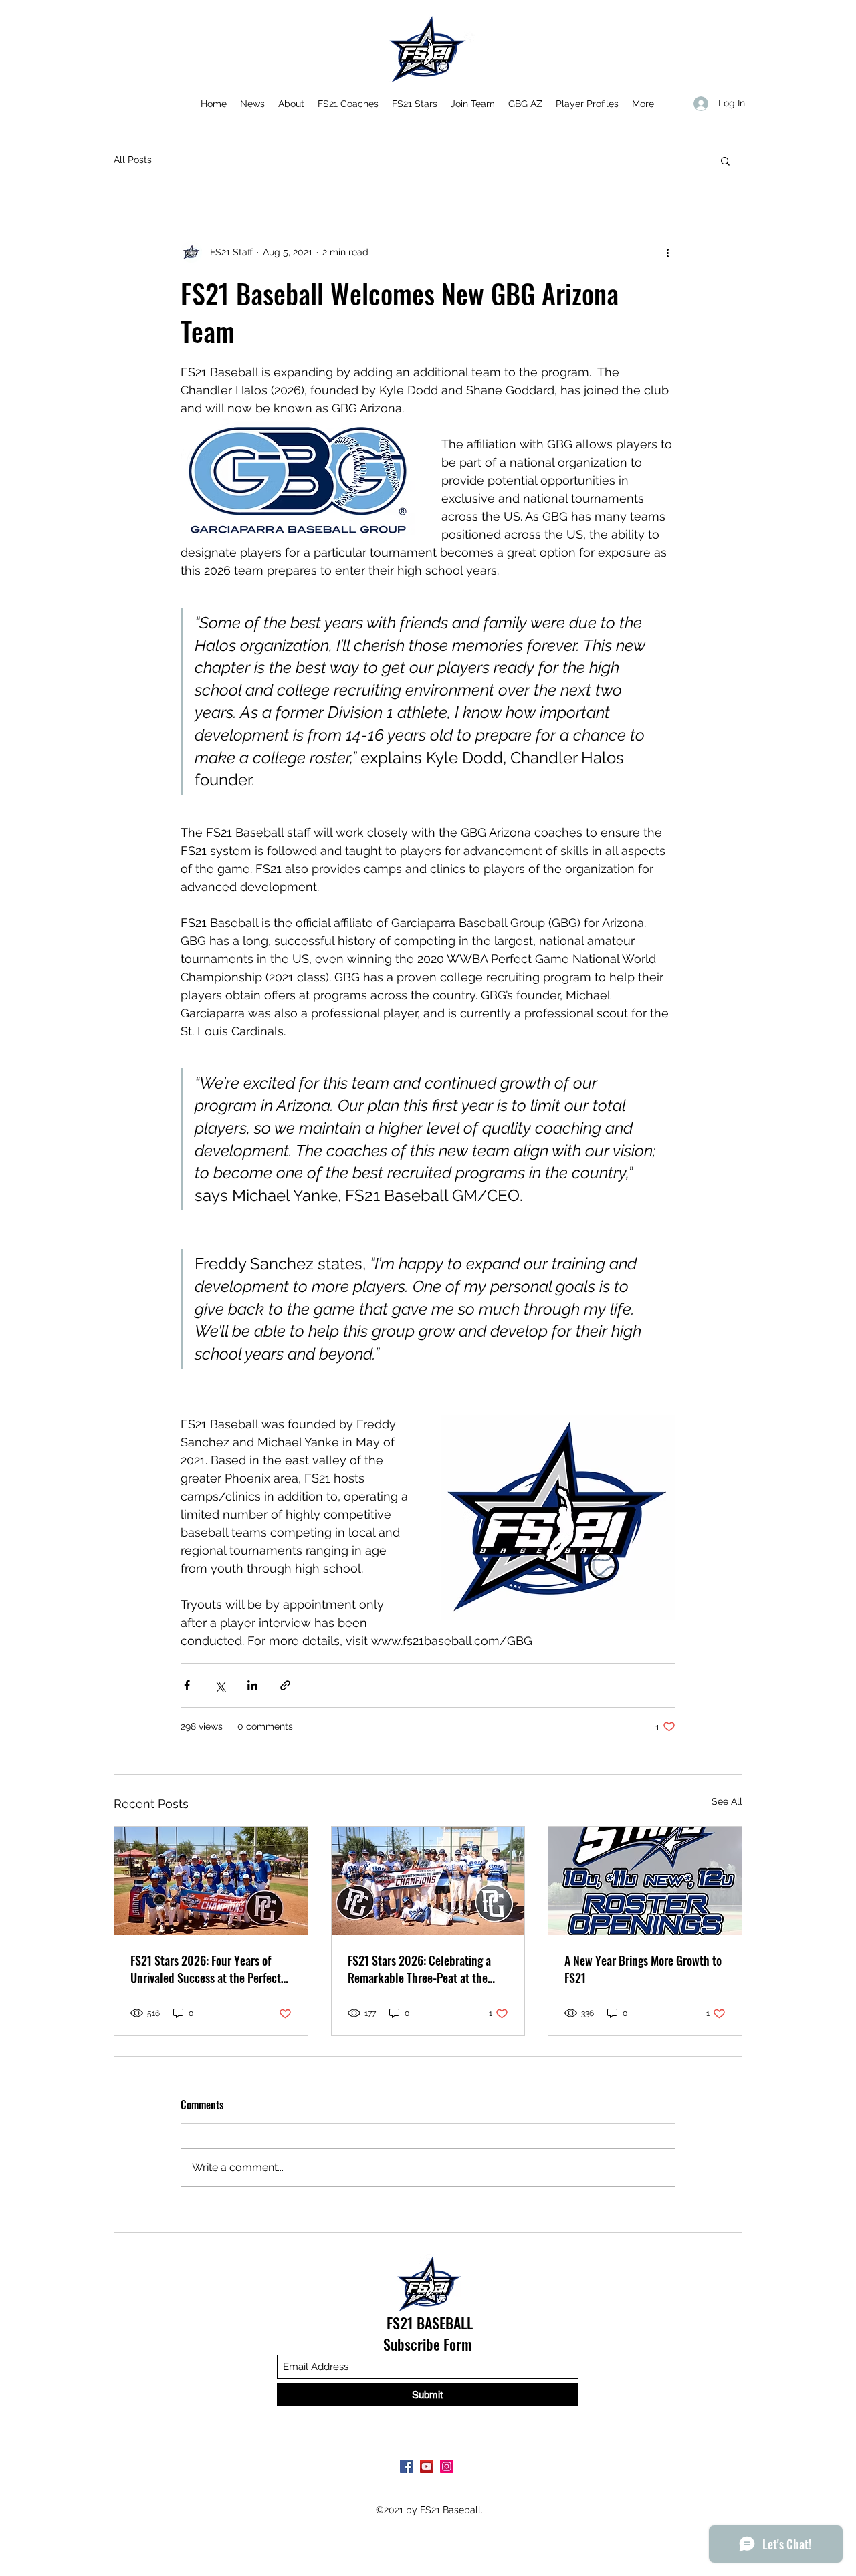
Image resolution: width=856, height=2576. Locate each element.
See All (727, 1801)
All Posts (133, 160)
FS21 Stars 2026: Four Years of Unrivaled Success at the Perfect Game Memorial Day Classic (206, 1969)
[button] (725, 160)
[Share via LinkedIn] (252, 1685)
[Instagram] (447, 2466)
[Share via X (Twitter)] (220, 1685)
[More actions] (667, 252)
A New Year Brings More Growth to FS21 (643, 1969)
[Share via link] (285, 1685)
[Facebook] (407, 2466)
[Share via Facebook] (187, 1685)
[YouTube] (427, 2466)
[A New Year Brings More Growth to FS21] (645, 1881)
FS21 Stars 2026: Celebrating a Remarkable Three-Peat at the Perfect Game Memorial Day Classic (419, 1969)
